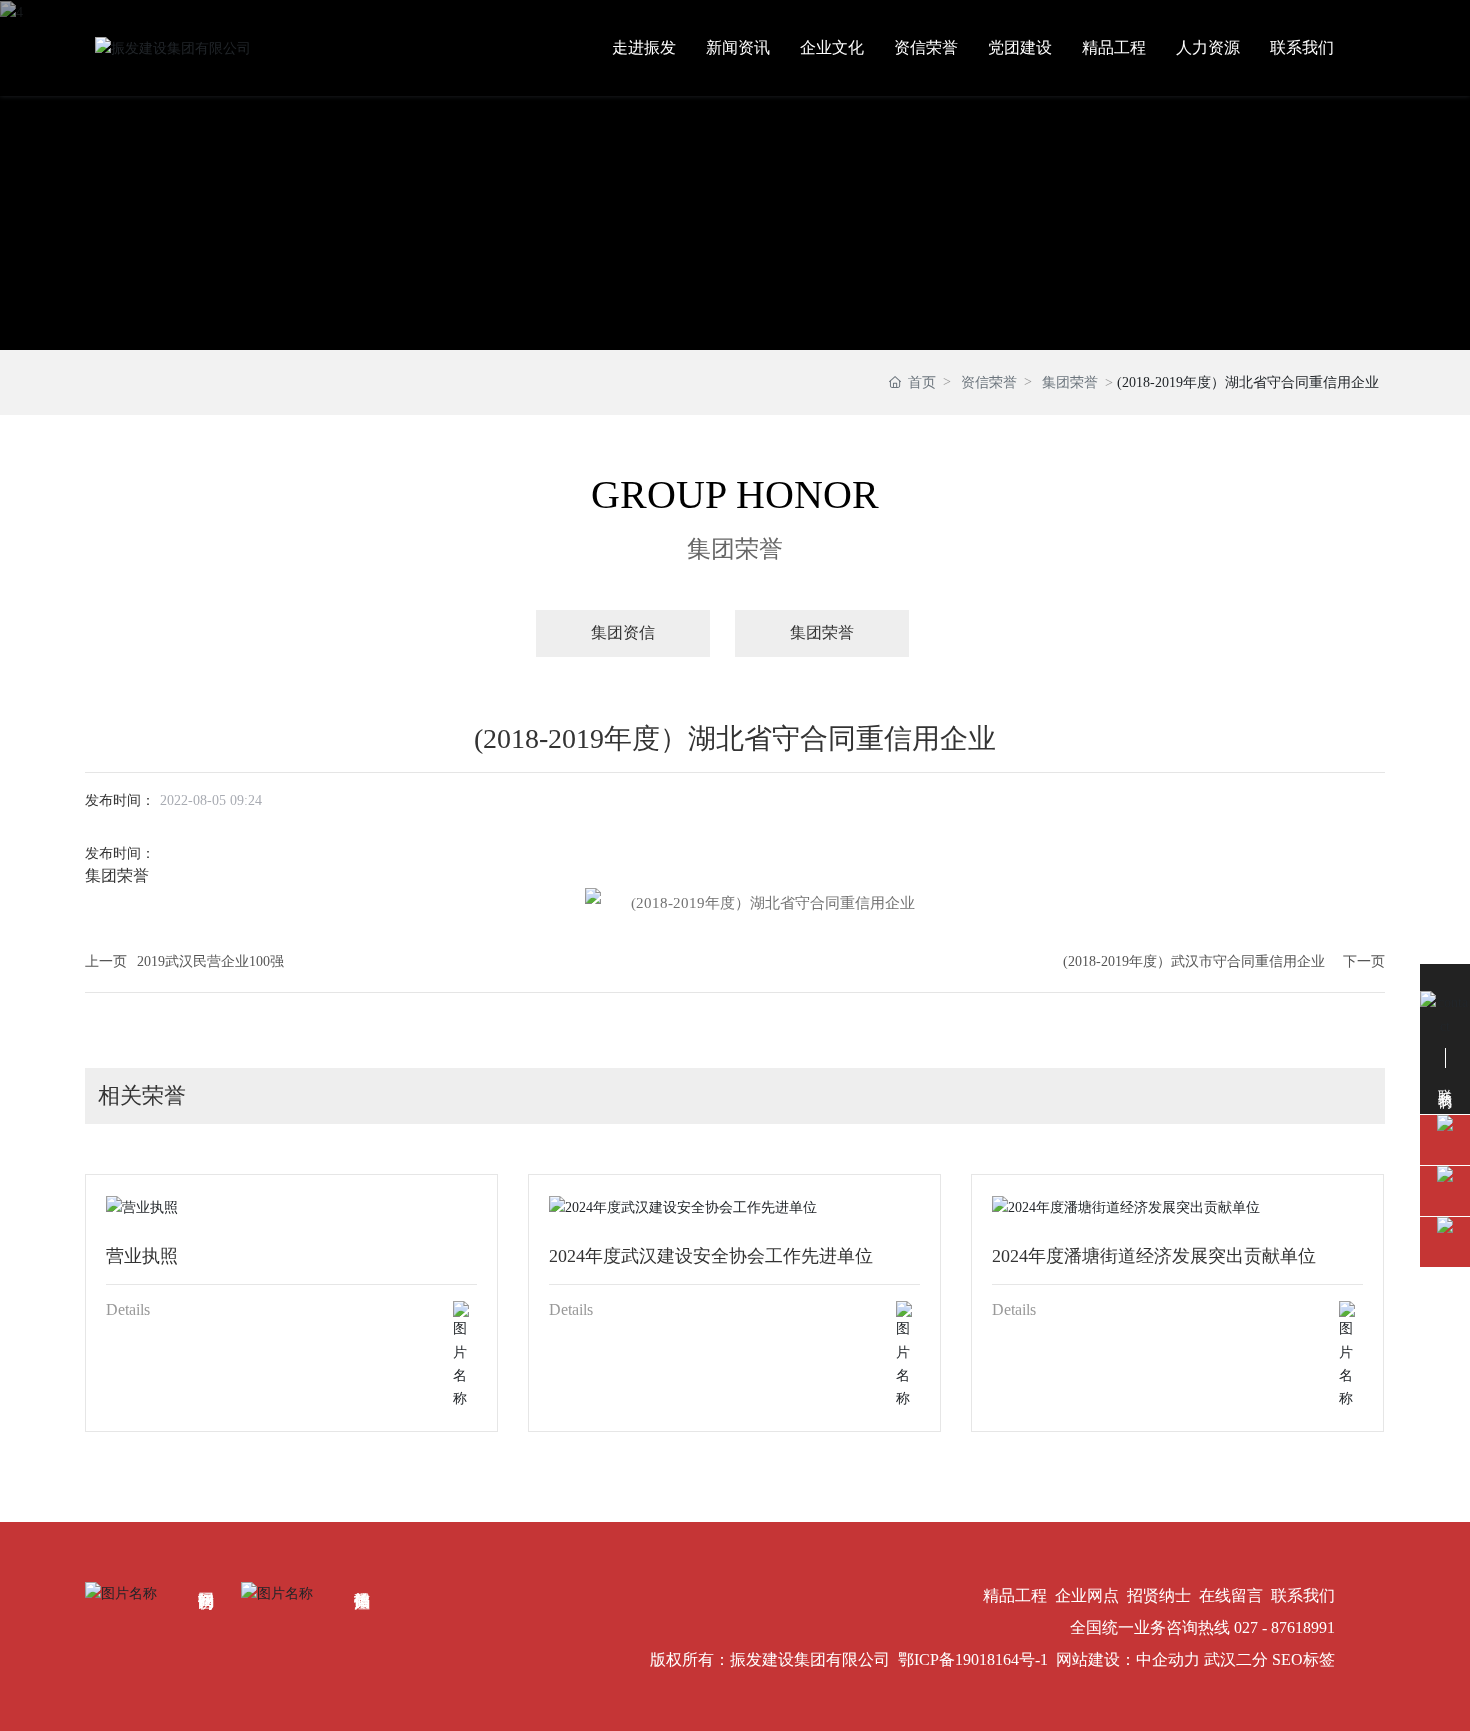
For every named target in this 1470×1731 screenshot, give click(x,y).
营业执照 (142, 1256)
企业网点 (1087, 1595)
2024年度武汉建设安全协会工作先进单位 (711, 1256)
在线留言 (1231, 1595)
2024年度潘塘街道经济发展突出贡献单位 (1154, 1256)
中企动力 (1168, 1659)
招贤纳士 (1159, 1595)
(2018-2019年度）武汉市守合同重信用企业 (1194, 961)
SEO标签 (1303, 1659)
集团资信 (623, 632)
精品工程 (1015, 1595)
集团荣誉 (1070, 382)
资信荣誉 (989, 382)
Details (128, 1309)
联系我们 (1303, 1595)
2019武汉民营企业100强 (210, 961)
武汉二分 (1236, 1659)
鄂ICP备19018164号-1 (973, 1659)
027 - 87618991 (1284, 1627)
